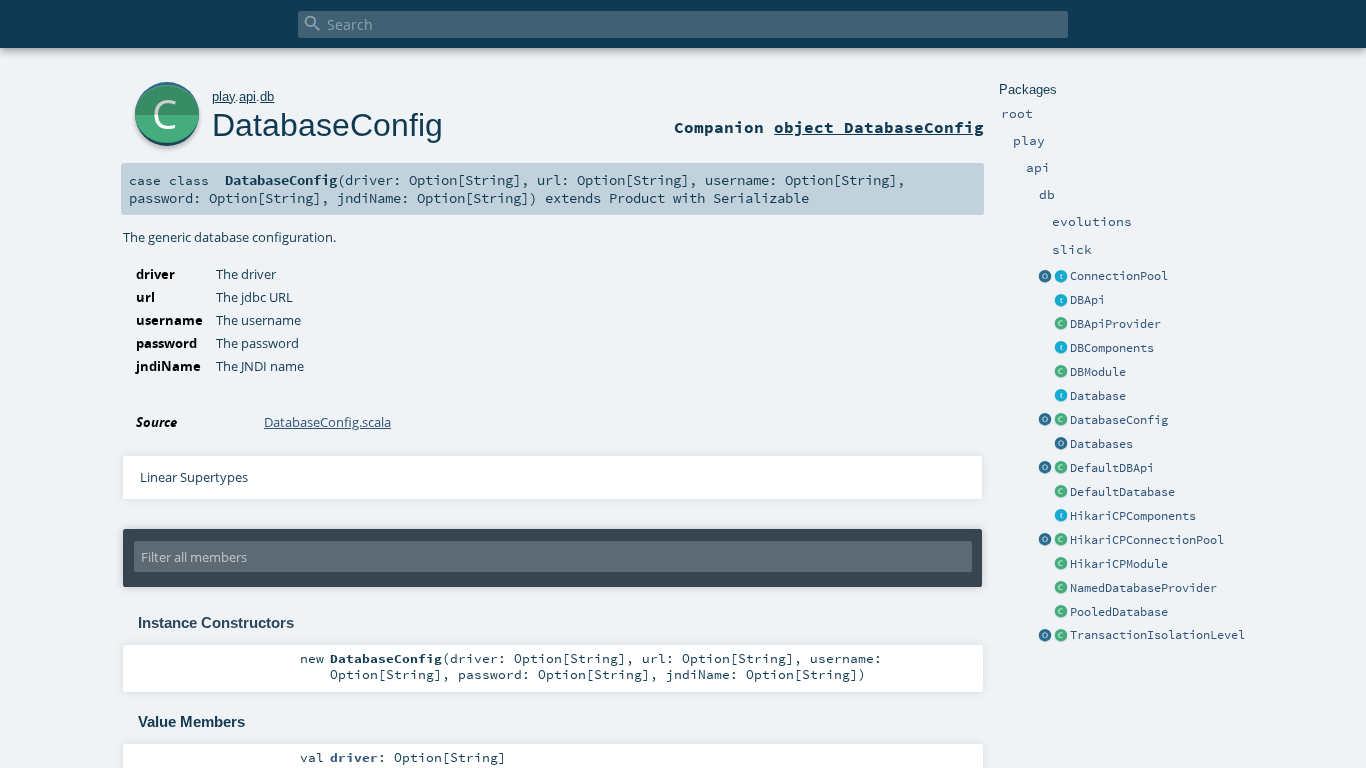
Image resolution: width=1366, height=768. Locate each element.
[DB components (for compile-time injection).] (1061, 349)
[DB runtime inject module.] (1061, 373)
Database (1098, 396)
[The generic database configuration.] (1061, 421)
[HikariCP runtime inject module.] (1061, 565)
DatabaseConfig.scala (327, 422)
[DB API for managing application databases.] (1061, 301)
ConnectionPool (1119, 276)
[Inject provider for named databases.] (1061, 589)
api (247, 96)
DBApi (1087, 300)
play (223, 96)
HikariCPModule (1119, 564)
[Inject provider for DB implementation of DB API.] (1061, 325)
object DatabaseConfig (879, 127)
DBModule (1098, 372)
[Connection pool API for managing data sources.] (1061, 277)
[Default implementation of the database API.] (1061, 493)
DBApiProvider (1115, 324)
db (267, 96)
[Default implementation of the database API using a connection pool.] (1061, 613)
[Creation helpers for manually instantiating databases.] (1061, 445)
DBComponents (1112, 348)
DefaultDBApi (1112, 468)
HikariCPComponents (1133, 516)
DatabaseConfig (1119, 420)
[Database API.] (1061, 397)
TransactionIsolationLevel (1157, 635)
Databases (1101, 444)
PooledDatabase (1119, 612)
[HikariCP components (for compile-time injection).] (1061, 517)
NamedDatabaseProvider (1143, 588)
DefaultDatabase (1122, 492)
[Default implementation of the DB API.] (1061, 469)
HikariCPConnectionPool (1147, 540)
